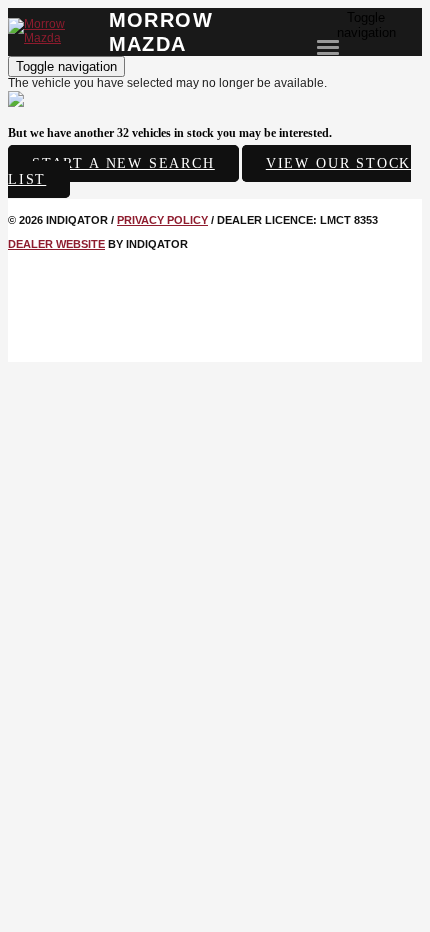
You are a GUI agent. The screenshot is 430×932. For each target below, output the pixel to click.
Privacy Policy (162, 220)
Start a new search (123, 163)
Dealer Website (56, 244)
